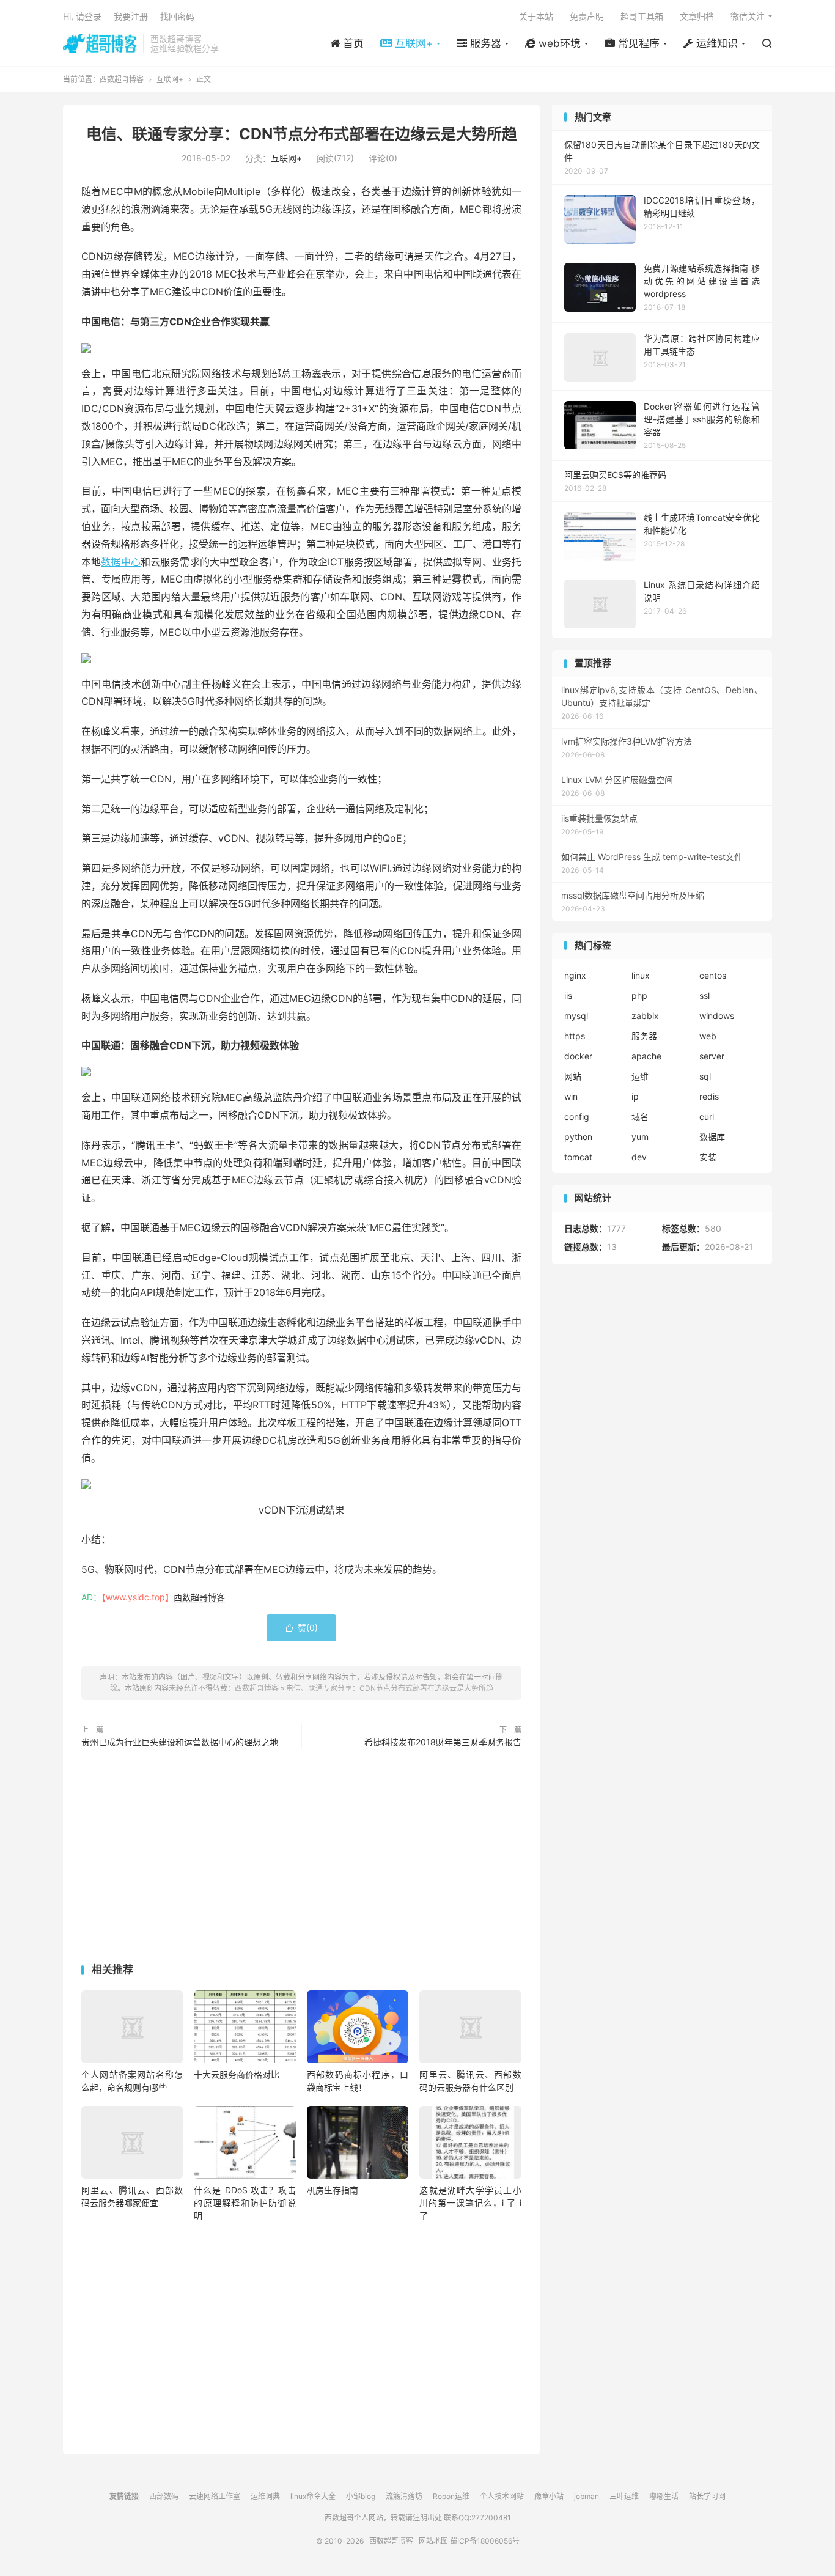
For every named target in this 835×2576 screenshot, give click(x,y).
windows (717, 1016)
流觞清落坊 (404, 2496)
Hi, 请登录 (82, 16)
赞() (301, 1628)
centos (713, 975)
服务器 (644, 1036)
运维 (640, 1076)
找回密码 (177, 16)
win (571, 1096)
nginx (575, 975)
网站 (573, 1076)
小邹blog (361, 2496)
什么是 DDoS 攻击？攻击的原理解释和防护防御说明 (245, 2203)
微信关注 (748, 16)
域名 (640, 1117)
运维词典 (265, 2496)
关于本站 (536, 16)
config (577, 1117)
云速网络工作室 (215, 2496)
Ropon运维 (451, 2496)
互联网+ (170, 79)
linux (641, 975)
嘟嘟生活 (664, 2496)
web (708, 1036)
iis (568, 995)
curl (707, 1117)
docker (578, 1056)
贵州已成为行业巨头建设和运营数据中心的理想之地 (180, 1742)
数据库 (712, 1137)
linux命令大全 (313, 2496)
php (639, 995)
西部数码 (164, 2496)
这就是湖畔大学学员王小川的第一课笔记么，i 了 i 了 (470, 2203)
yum (640, 1137)
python (578, 1137)
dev (639, 1157)
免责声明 (587, 16)
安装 (708, 1157)
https (575, 1036)
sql (705, 1076)
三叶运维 (624, 2496)
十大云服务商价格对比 (237, 2074)
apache (646, 1056)
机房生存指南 (333, 2190)
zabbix (645, 1016)
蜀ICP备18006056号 (485, 2541)
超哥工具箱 (642, 16)
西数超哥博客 (100, 43)
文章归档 (697, 16)
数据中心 (121, 562)
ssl (704, 995)
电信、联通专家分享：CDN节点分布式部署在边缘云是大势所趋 (302, 134)
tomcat (578, 1157)
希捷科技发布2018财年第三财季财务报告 (443, 1742)
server (712, 1056)
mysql (576, 1016)
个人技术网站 (502, 2496)
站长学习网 (707, 2496)
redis (709, 1096)
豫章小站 (549, 2496)
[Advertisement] (301, 1858)
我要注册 (131, 16)
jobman (587, 2496)
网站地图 (433, 2541)
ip (635, 1096)
